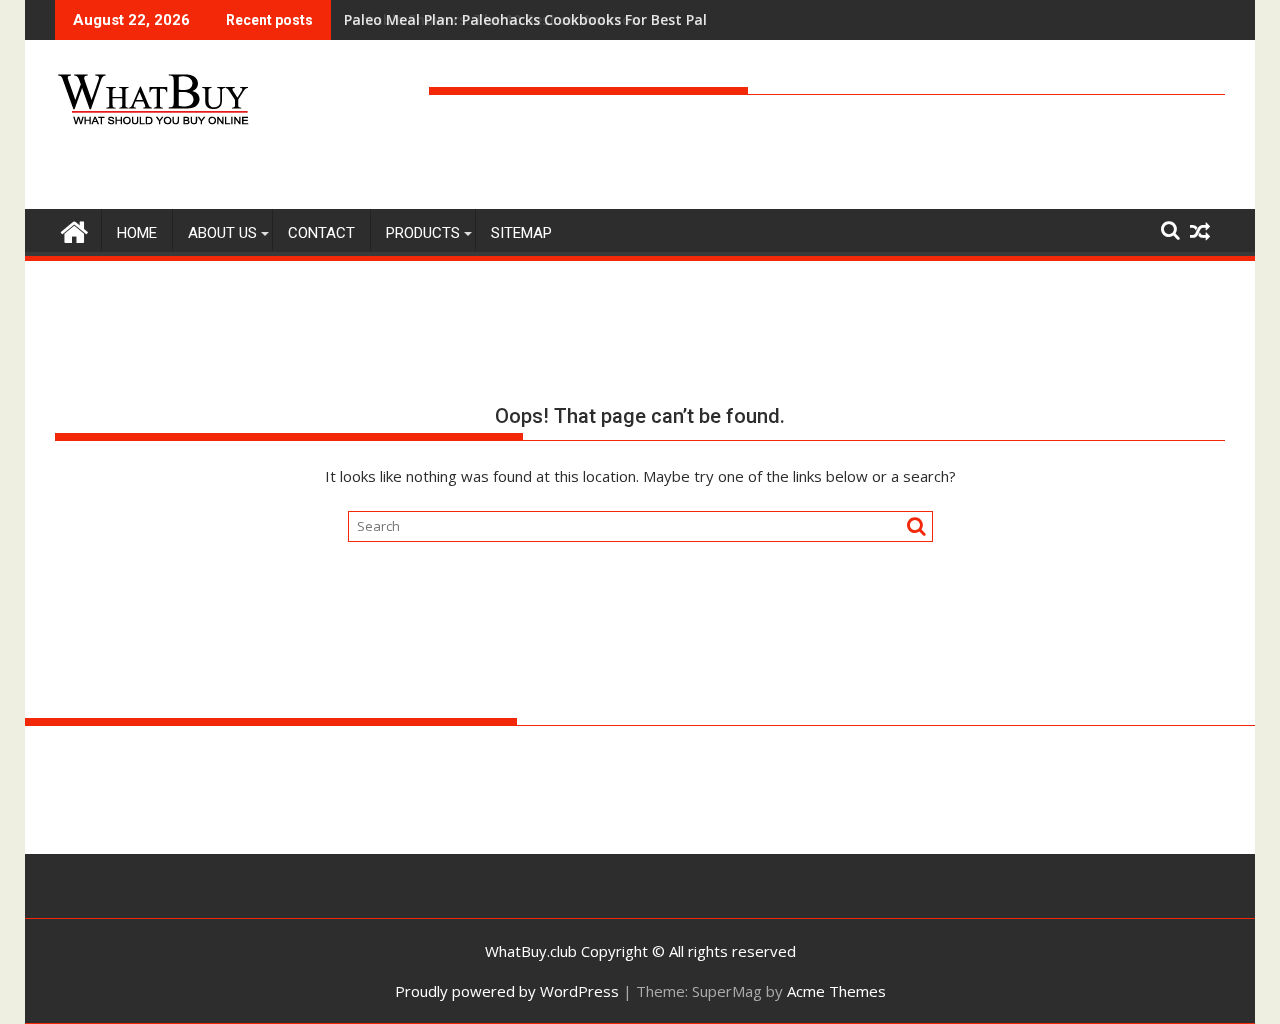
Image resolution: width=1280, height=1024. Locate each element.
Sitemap (521, 233)
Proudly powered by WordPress (507, 991)
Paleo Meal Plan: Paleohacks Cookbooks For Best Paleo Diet (550, 19)
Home (137, 233)
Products (423, 233)
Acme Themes (836, 991)
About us (222, 233)
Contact (321, 233)
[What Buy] (74, 229)
